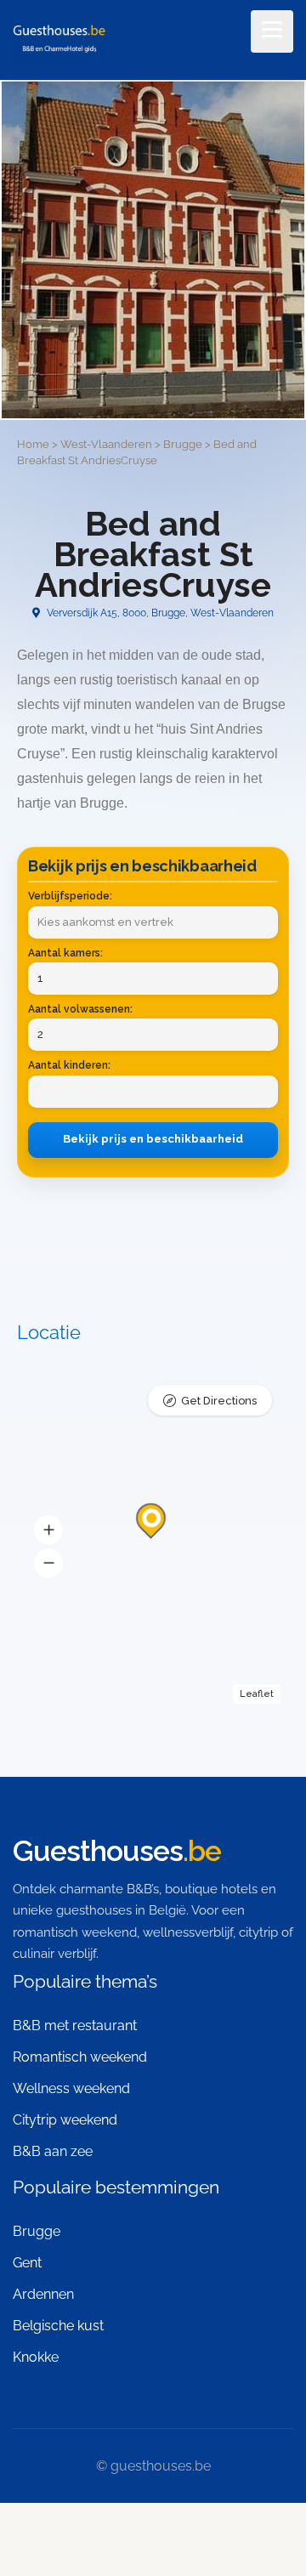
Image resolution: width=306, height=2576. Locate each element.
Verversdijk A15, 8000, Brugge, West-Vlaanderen (159, 613)
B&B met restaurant (75, 2026)
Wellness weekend (71, 2088)
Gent (27, 2263)
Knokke (36, 2357)
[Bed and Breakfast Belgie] (59, 41)
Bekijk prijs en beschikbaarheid (153, 1139)
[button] (48, 1529)
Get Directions (219, 1401)
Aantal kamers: (65, 953)
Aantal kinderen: (69, 1065)
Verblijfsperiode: (70, 896)
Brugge (37, 2231)
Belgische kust (58, 2326)
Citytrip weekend (65, 2120)
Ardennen (43, 2294)
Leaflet (257, 1694)
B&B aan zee (53, 2151)
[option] (153, 250)
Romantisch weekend (80, 2057)
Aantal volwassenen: (80, 1009)
